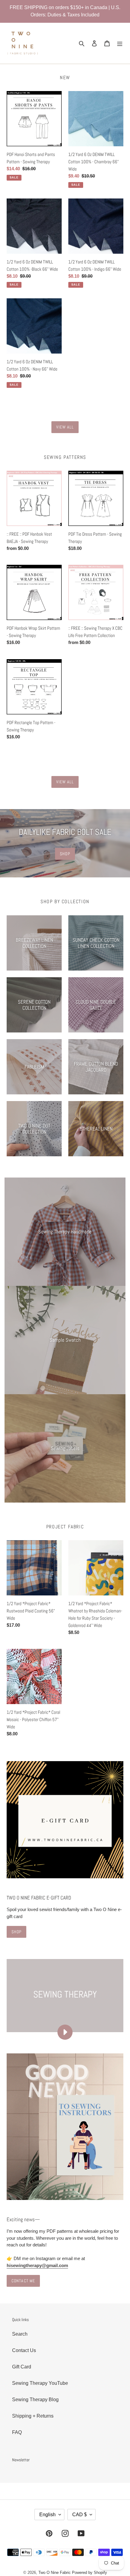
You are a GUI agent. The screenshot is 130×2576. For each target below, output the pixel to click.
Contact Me (23, 2281)
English (47, 2515)
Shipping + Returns (33, 2416)
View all (65, 427)
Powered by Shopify (89, 2573)
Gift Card (22, 2367)
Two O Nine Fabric (55, 2573)
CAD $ (80, 2515)
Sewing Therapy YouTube (40, 2383)
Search (20, 2334)
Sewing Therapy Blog (35, 2400)
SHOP (65, 854)
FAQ (17, 2432)
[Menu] (120, 43)
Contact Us (24, 2350)
